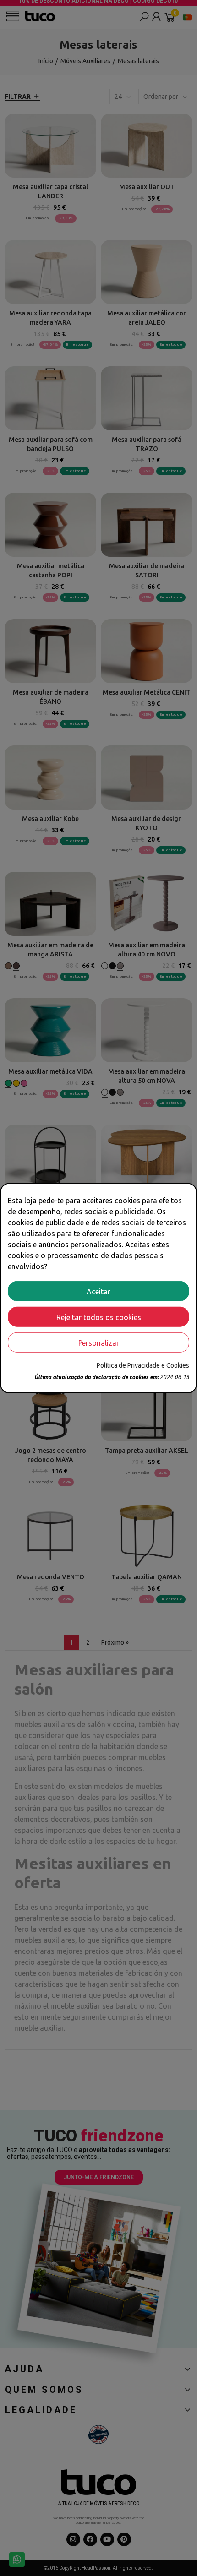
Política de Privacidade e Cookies (143, 1365)
